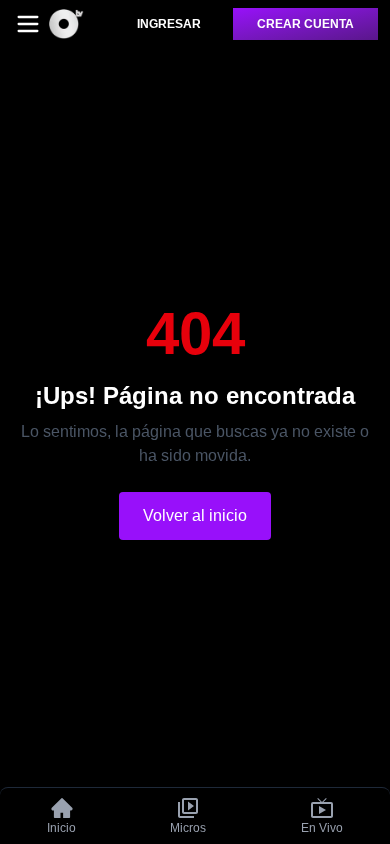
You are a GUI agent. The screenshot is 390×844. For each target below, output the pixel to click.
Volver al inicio (195, 515)
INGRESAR (169, 24)
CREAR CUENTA (305, 24)
